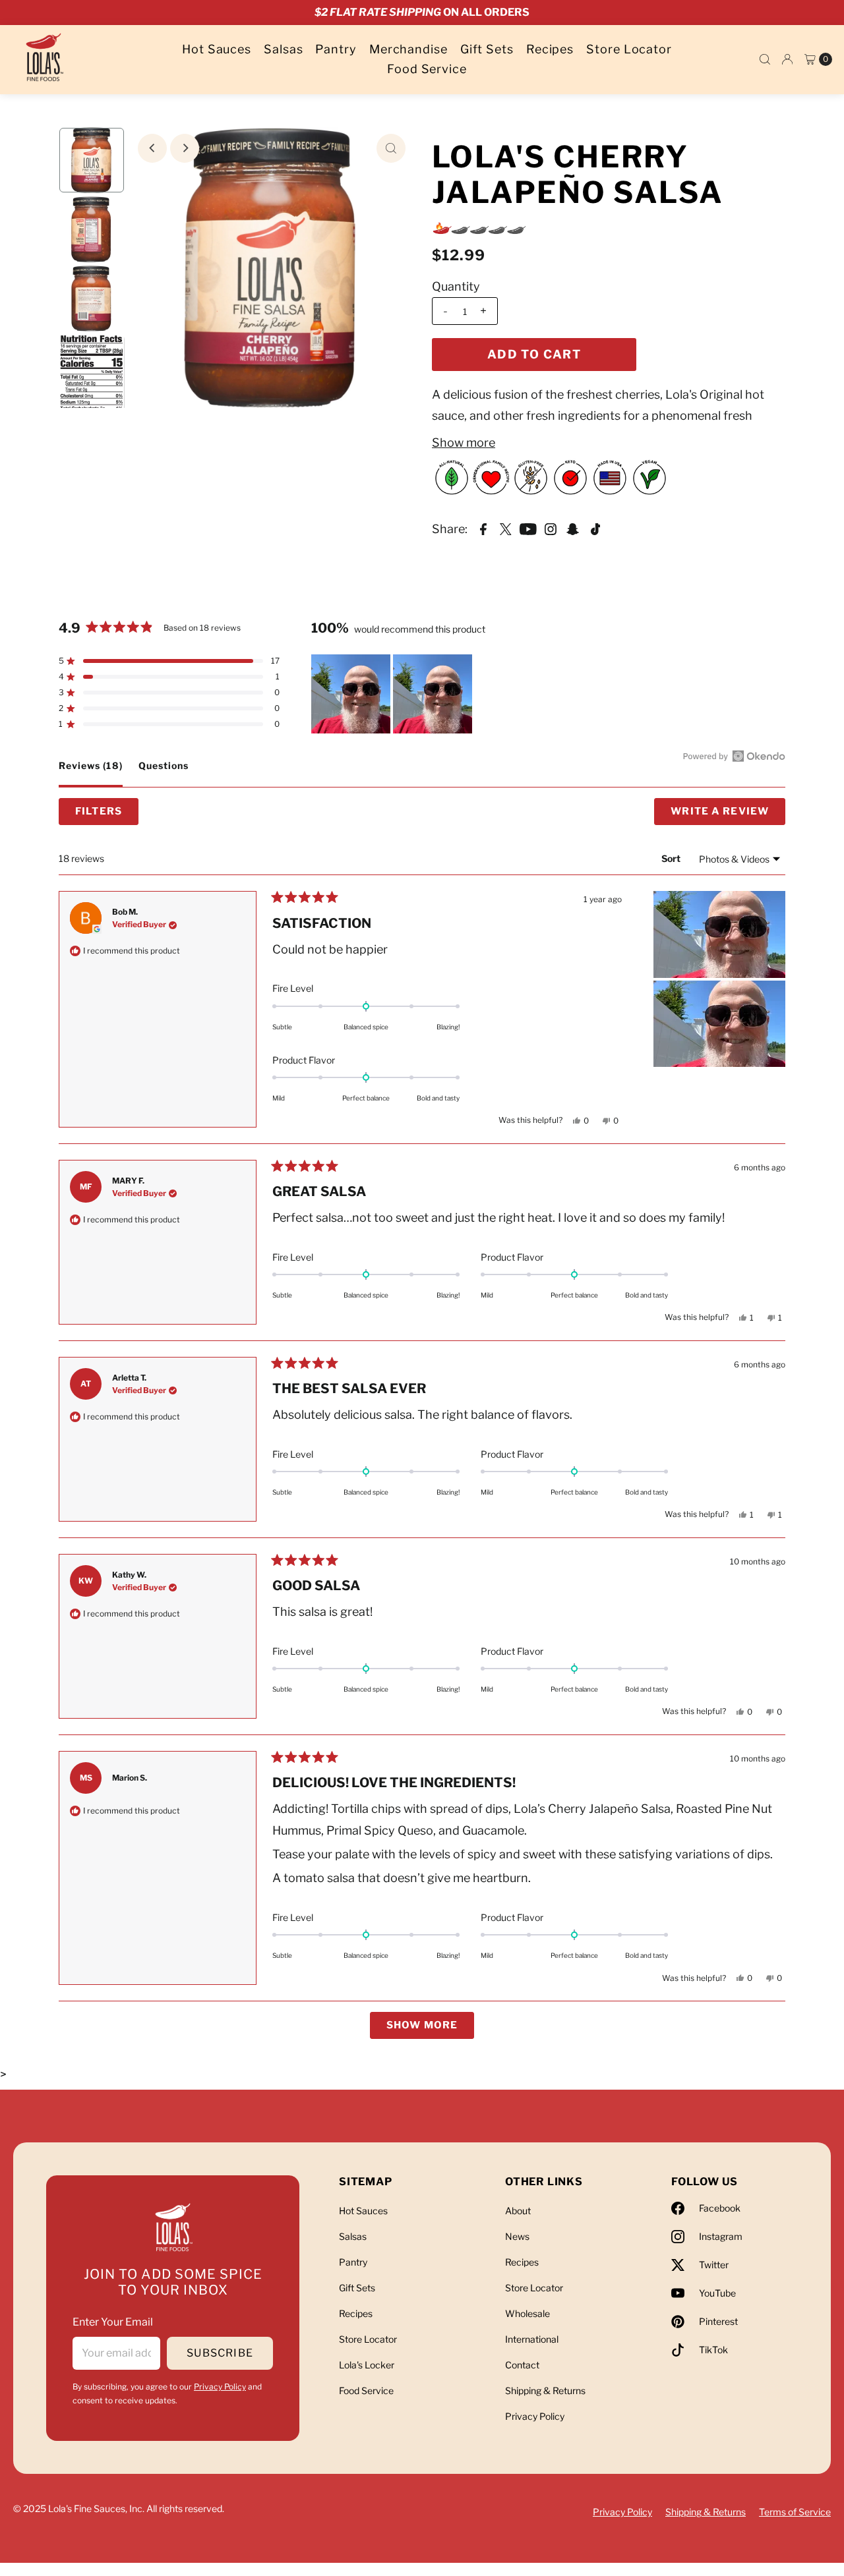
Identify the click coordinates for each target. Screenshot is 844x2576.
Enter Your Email (113, 2322)
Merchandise (408, 49)
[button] (169, 661)
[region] (393, 694)
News (517, 2236)
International (532, 2339)
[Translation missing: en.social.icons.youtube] (528, 529)
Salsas (283, 49)
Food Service (427, 69)
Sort (671, 858)
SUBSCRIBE (220, 2353)
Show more (464, 443)
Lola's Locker (367, 2365)
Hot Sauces (217, 49)
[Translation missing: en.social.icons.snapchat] (573, 529)
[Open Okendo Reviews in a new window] (734, 756)
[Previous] (152, 148)
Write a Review (728, 815)
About (518, 2211)
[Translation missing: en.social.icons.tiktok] (595, 529)
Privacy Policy (220, 2387)
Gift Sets (487, 49)
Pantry (336, 49)
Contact (522, 2365)
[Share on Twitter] (506, 529)
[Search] (765, 59)
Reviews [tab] (91, 773)
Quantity (456, 286)
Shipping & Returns (545, 2390)
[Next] (185, 148)
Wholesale (527, 2313)
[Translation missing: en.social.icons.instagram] (551, 529)
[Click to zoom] (391, 148)
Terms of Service (795, 2512)
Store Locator (629, 49)
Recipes (550, 49)
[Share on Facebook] (483, 529)
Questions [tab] (164, 773)
